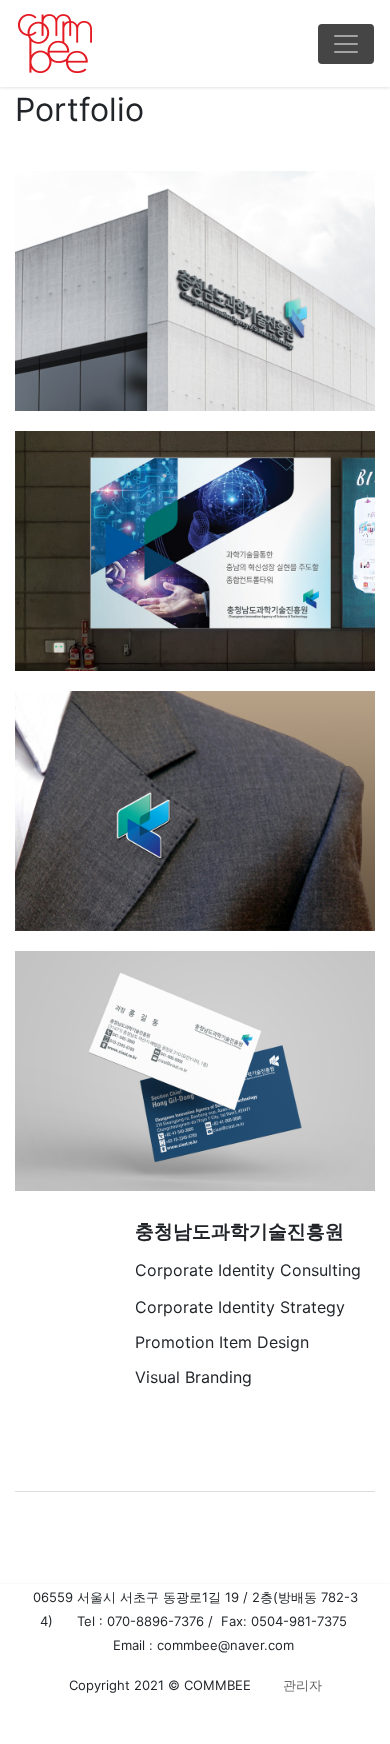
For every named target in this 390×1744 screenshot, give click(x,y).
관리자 (300, 1685)
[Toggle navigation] (346, 44)
